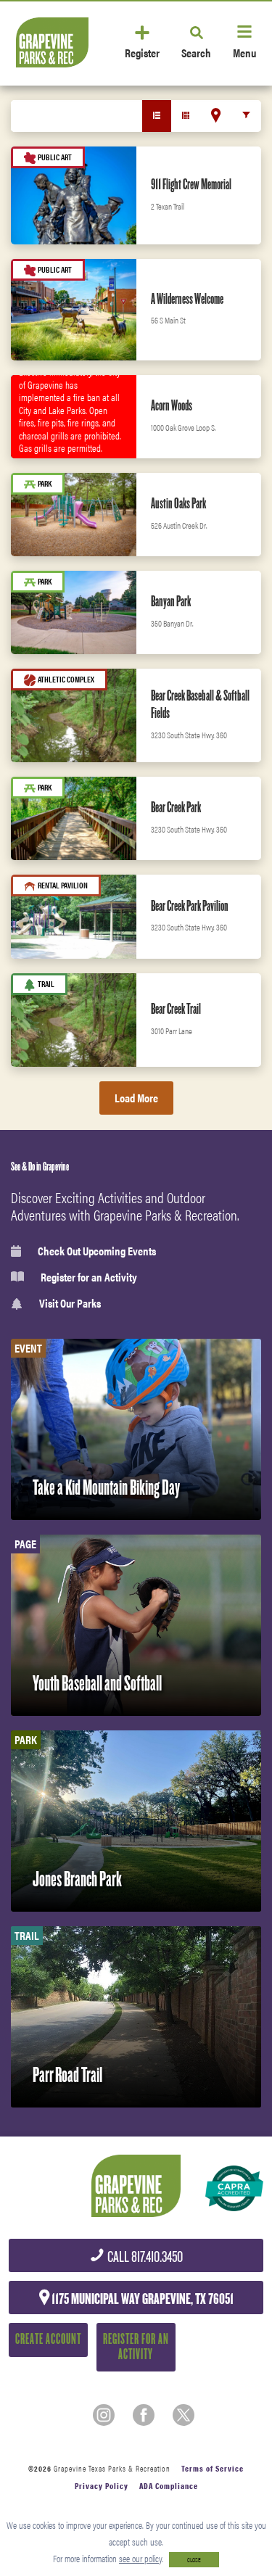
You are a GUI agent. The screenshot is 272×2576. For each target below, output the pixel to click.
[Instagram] (104, 2415)
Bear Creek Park (176, 807)
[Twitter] (184, 2415)
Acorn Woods (172, 405)
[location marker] (216, 115)
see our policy (140, 2558)
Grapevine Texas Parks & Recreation (112, 2468)
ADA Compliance (169, 2486)
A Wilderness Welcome (187, 299)
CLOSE (194, 2560)
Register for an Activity (89, 1277)
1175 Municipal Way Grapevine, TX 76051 (141, 2299)
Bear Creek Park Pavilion (190, 906)
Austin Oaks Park (178, 503)
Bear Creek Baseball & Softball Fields (200, 704)
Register (142, 52)
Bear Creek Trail (176, 1009)
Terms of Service (213, 2468)
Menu (244, 52)
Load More (136, 1098)
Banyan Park (171, 601)
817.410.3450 (144, 2257)
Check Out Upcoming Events (97, 1251)
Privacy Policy (102, 2486)
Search (196, 52)
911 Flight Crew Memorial (191, 184)
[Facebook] (144, 2415)
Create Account (48, 2339)
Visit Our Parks (70, 1304)
